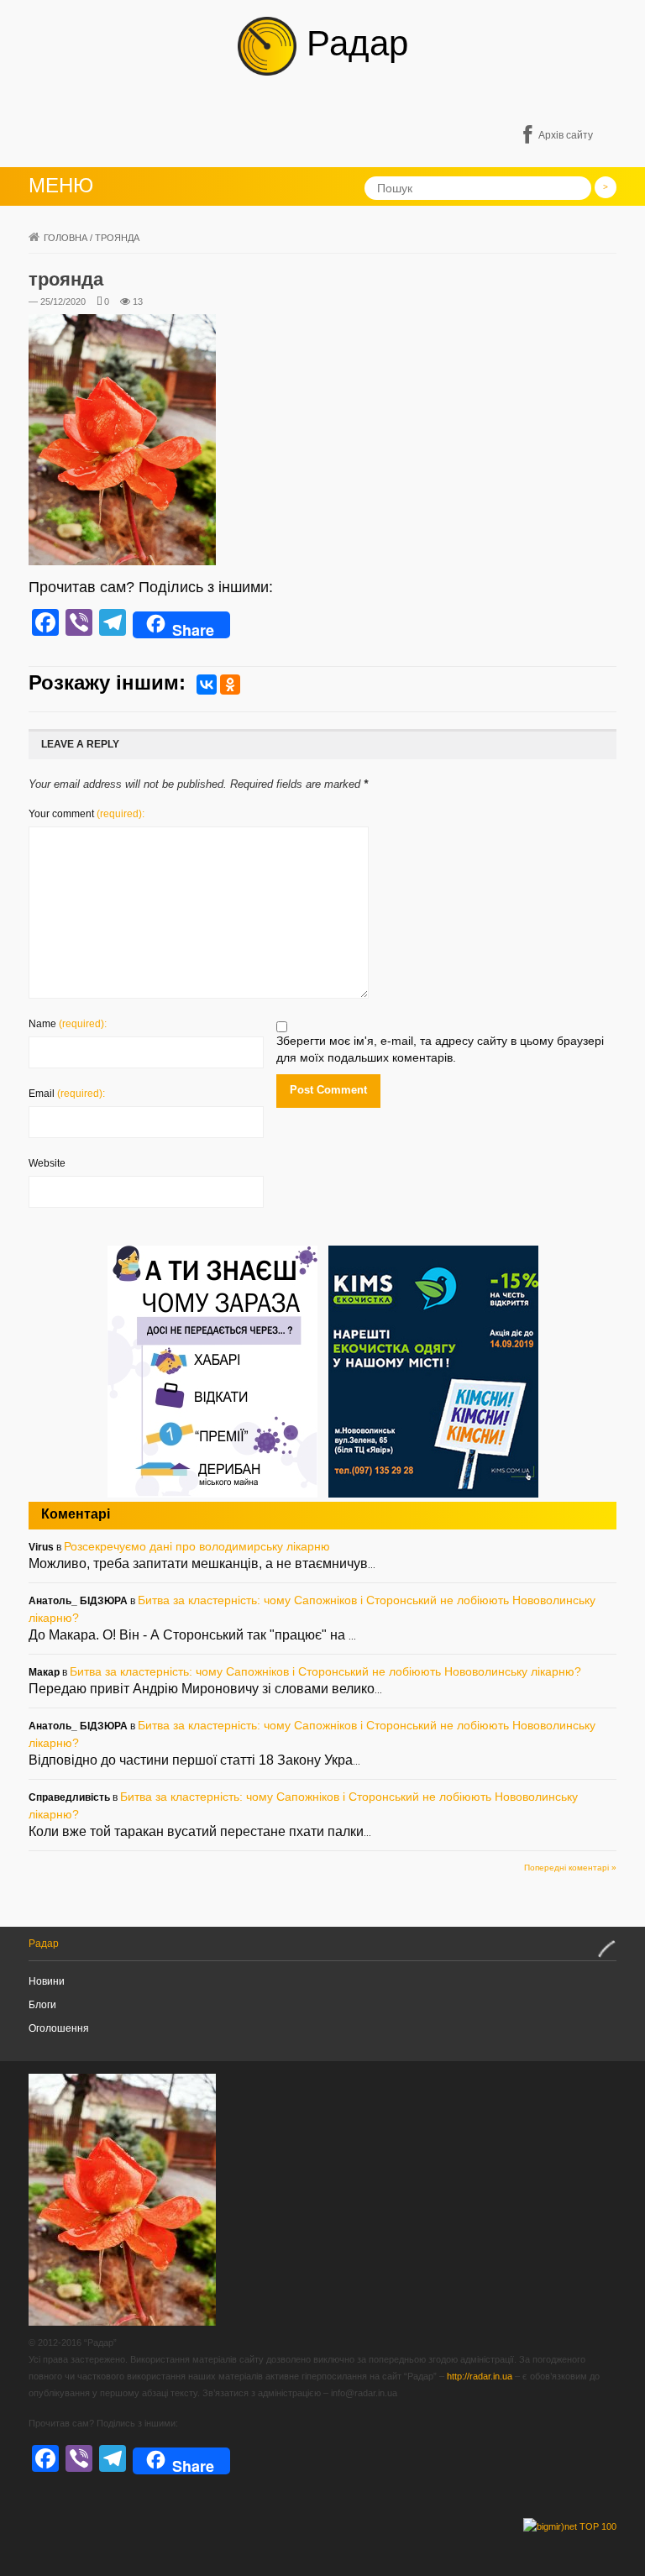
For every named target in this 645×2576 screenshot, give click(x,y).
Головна (66, 238)
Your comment (87, 814)
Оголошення (59, 2028)
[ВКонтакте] (207, 685)
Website (47, 1163)
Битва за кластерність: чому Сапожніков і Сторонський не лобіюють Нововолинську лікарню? (325, 1671)
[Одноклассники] (230, 685)
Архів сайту (566, 135)
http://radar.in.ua (480, 2376)
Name (68, 1024)
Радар (352, 43)
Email (67, 1094)
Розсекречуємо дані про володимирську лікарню (197, 1546)
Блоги (42, 2005)
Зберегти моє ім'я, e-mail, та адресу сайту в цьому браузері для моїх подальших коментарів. (440, 1049)
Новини (47, 1981)
